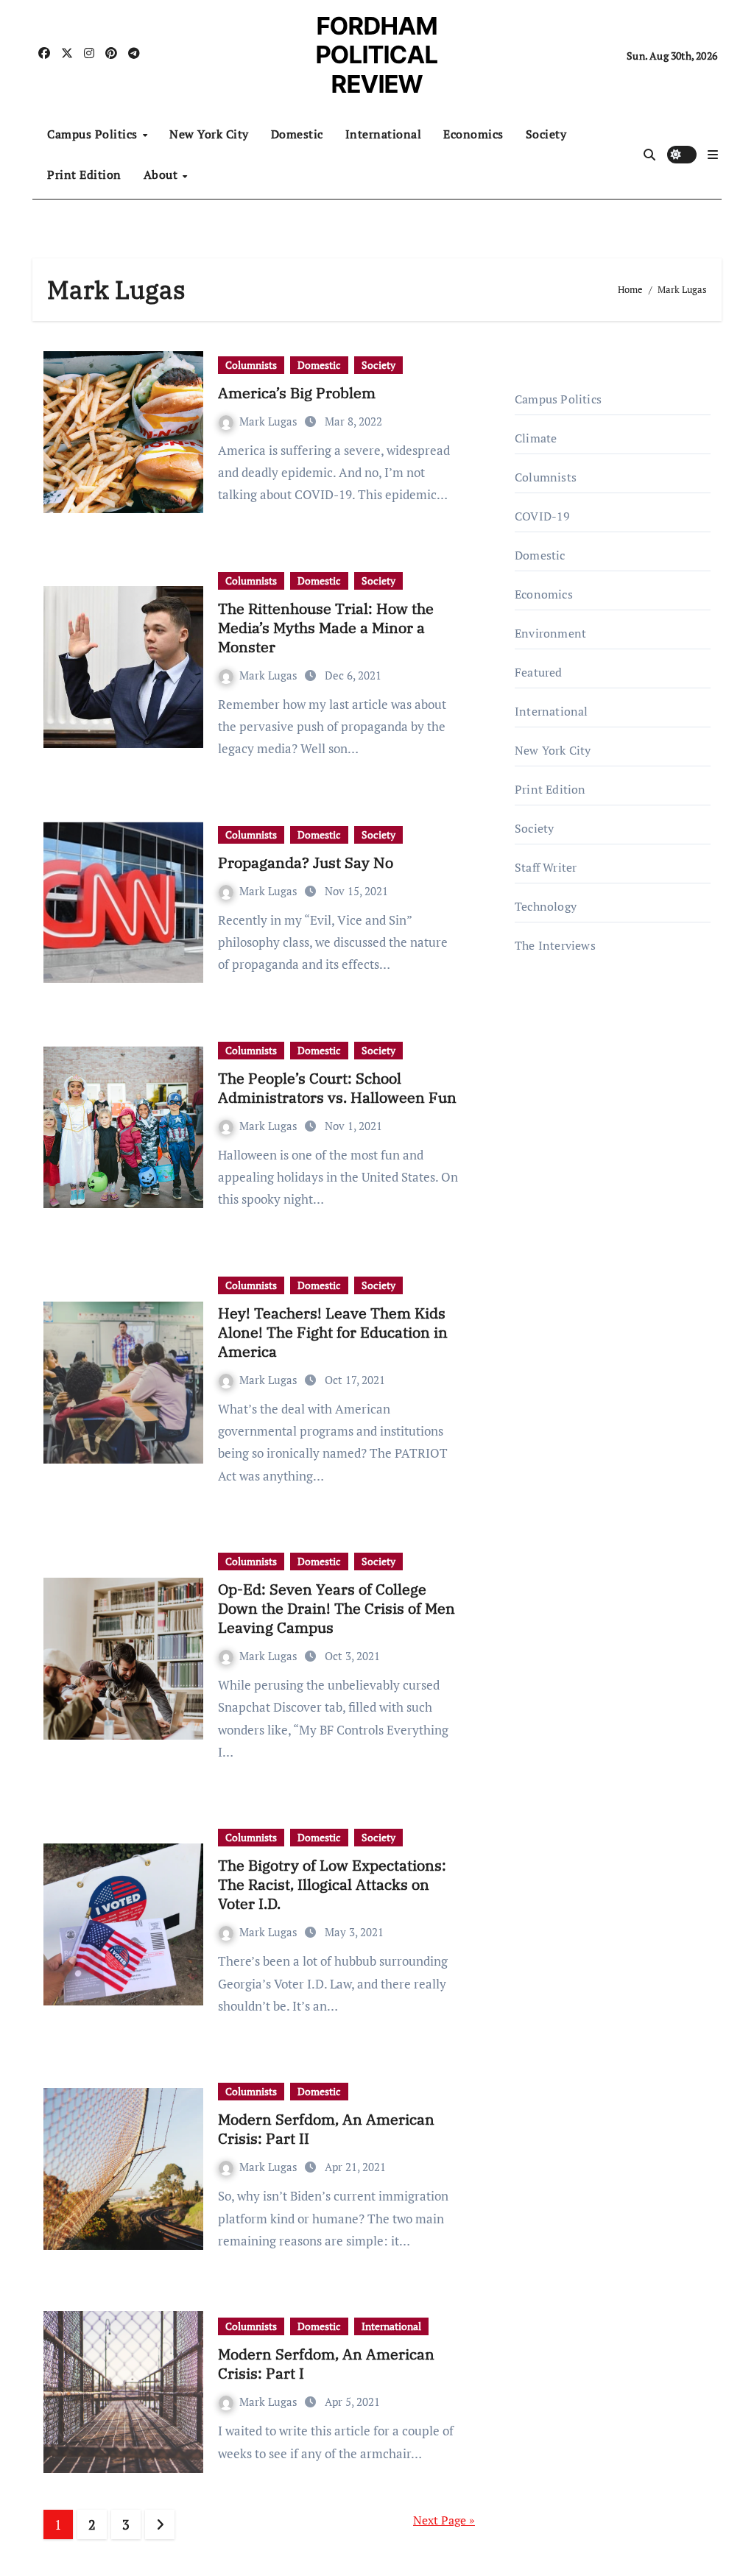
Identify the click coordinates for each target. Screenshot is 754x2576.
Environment (550, 633)
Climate (536, 438)
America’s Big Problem (297, 393)
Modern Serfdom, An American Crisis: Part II (326, 2129)
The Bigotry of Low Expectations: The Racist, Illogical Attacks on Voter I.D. (332, 1884)
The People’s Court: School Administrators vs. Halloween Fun (337, 1088)
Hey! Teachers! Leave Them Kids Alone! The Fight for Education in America (333, 1332)
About (162, 174)
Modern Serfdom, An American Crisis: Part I (326, 2364)
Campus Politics (94, 134)
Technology (546, 906)
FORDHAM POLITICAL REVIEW (377, 55)
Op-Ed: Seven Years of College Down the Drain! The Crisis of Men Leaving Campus (337, 1608)
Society (546, 134)
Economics (473, 134)
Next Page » (444, 2520)
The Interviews (555, 945)
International (384, 134)
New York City (209, 134)
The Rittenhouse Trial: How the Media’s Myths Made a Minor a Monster (326, 628)
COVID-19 (543, 516)
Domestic (297, 134)
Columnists (251, 365)
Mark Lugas (270, 421)
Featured (539, 672)
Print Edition (84, 174)
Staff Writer (546, 867)
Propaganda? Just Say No (306, 862)
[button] (713, 155)
